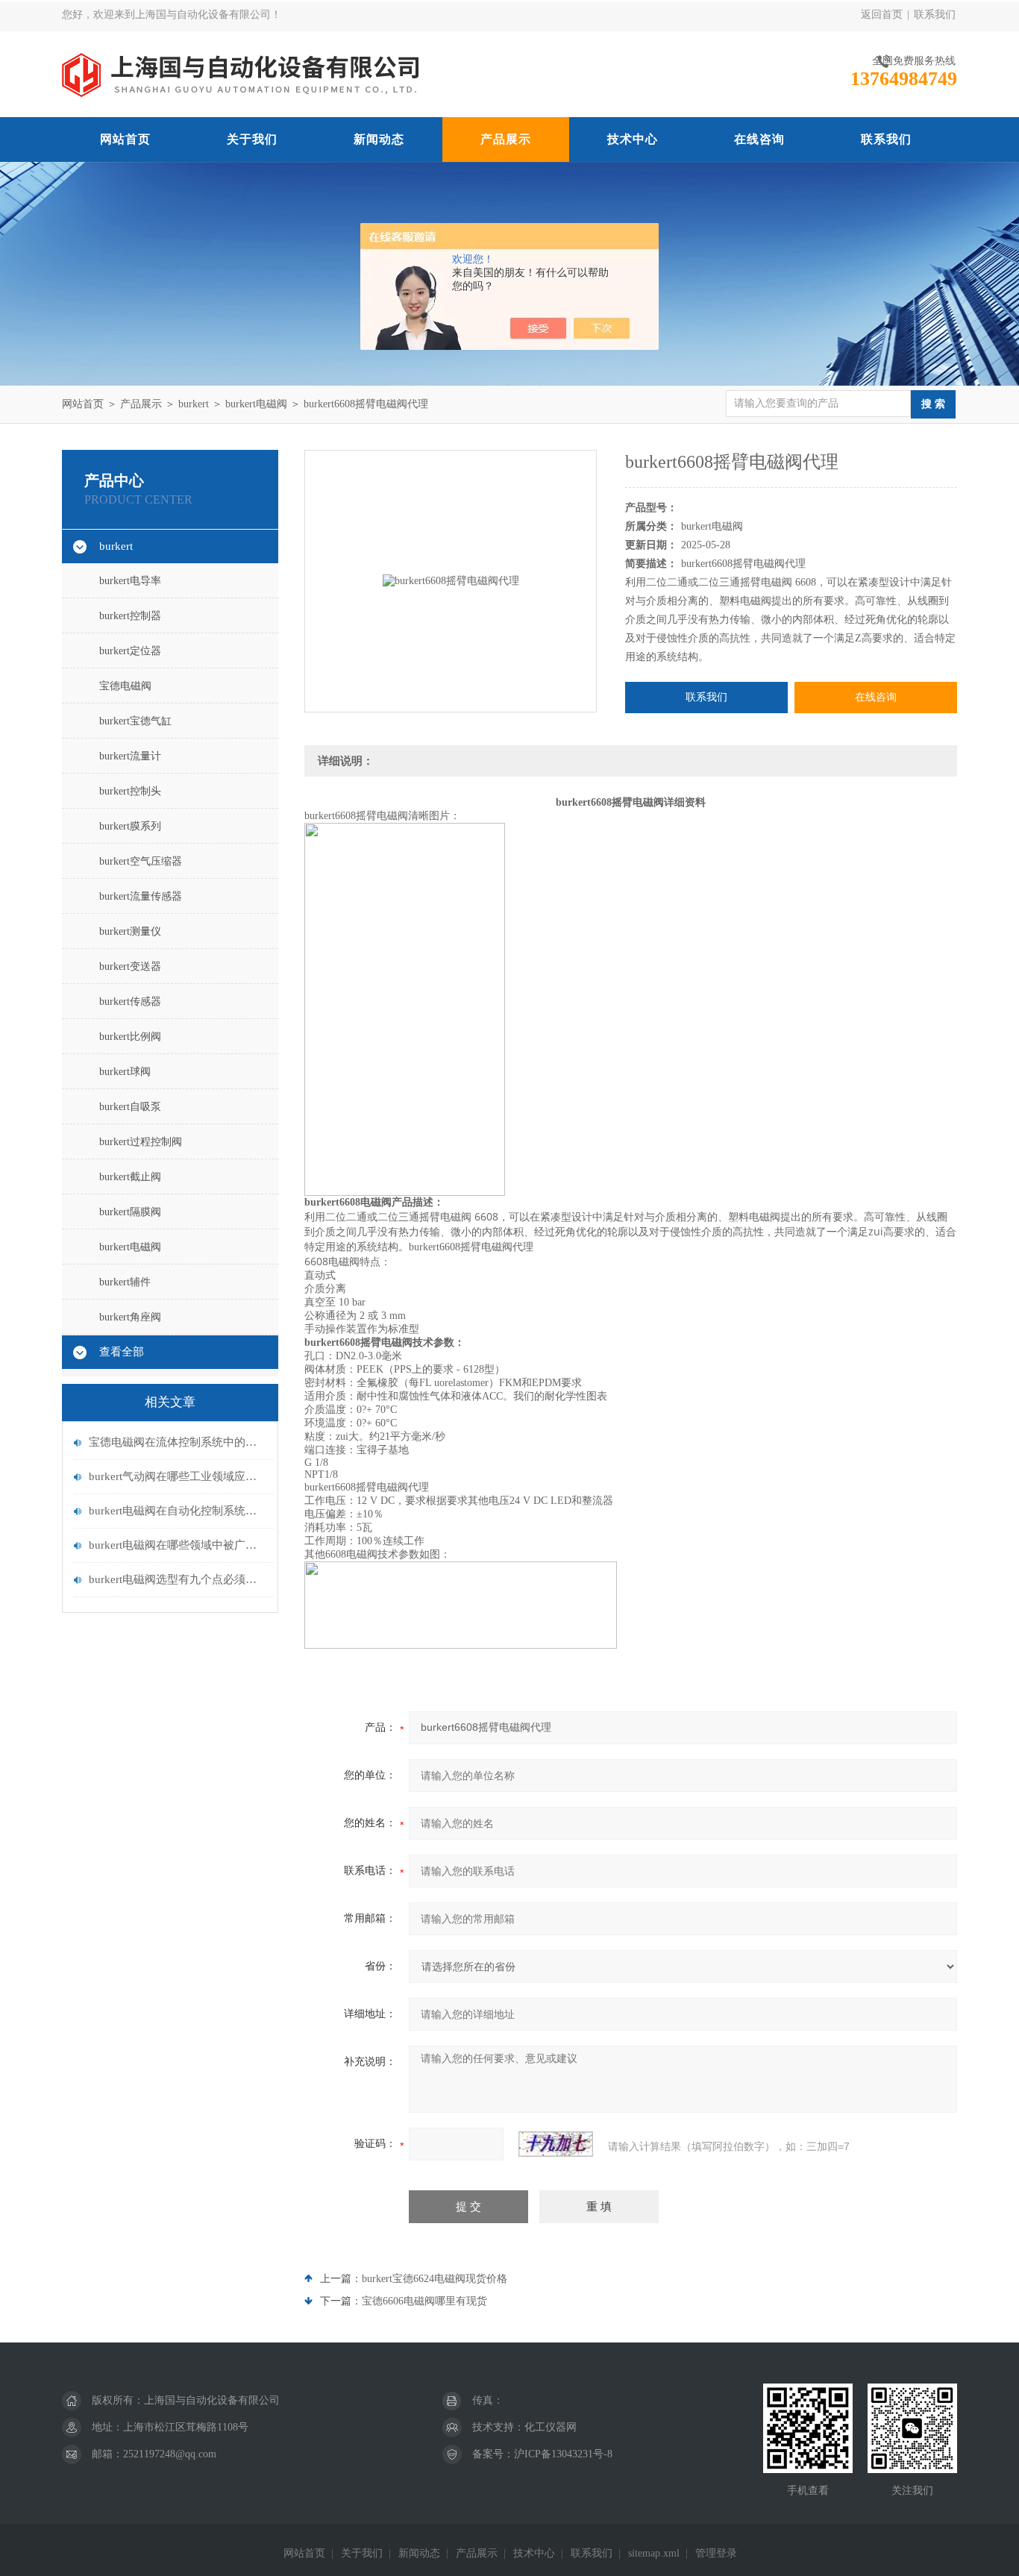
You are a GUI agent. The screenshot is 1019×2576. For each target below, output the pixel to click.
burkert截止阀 (130, 1177)
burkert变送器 (130, 966)
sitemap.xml (654, 2553)
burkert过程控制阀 (141, 1142)
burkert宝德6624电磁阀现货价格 (435, 2279)
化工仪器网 (551, 2427)
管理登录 (716, 2553)
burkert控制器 (130, 616)
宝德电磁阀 (125, 686)
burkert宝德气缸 (135, 721)
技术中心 (633, 139)
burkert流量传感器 (141, 896)
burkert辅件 (125, 1282)
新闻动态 (379, 139)
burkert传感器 (130, 1002)
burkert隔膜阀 (130, 1212)
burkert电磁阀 (256, 404)
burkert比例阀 (130, 1037)
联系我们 (935, 15)
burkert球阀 (125, 1072)
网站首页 (125, 139)
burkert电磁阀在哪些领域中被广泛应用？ (178, 1545)
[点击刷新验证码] (556, 2144)
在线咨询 (759, 139)
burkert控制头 (130, 791)
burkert (194, 404)
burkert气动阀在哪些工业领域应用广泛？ (178, 1476)
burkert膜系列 (130, 826)
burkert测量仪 (130, 931)
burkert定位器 (130, 651)
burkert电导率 (130, 581)
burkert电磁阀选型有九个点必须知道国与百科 (178, 1579)
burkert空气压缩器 (141, 861)
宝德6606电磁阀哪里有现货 (424, 2301)
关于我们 (252, 139)
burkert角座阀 (130, 1317)
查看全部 (122, 1352)
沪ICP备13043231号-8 (563, 2454)
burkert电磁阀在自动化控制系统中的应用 (178, 1511)
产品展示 (506, 139)
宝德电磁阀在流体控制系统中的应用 (178, 1442)
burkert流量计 (130, 756)
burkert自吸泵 (130, 1107)
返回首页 (882, 15)
